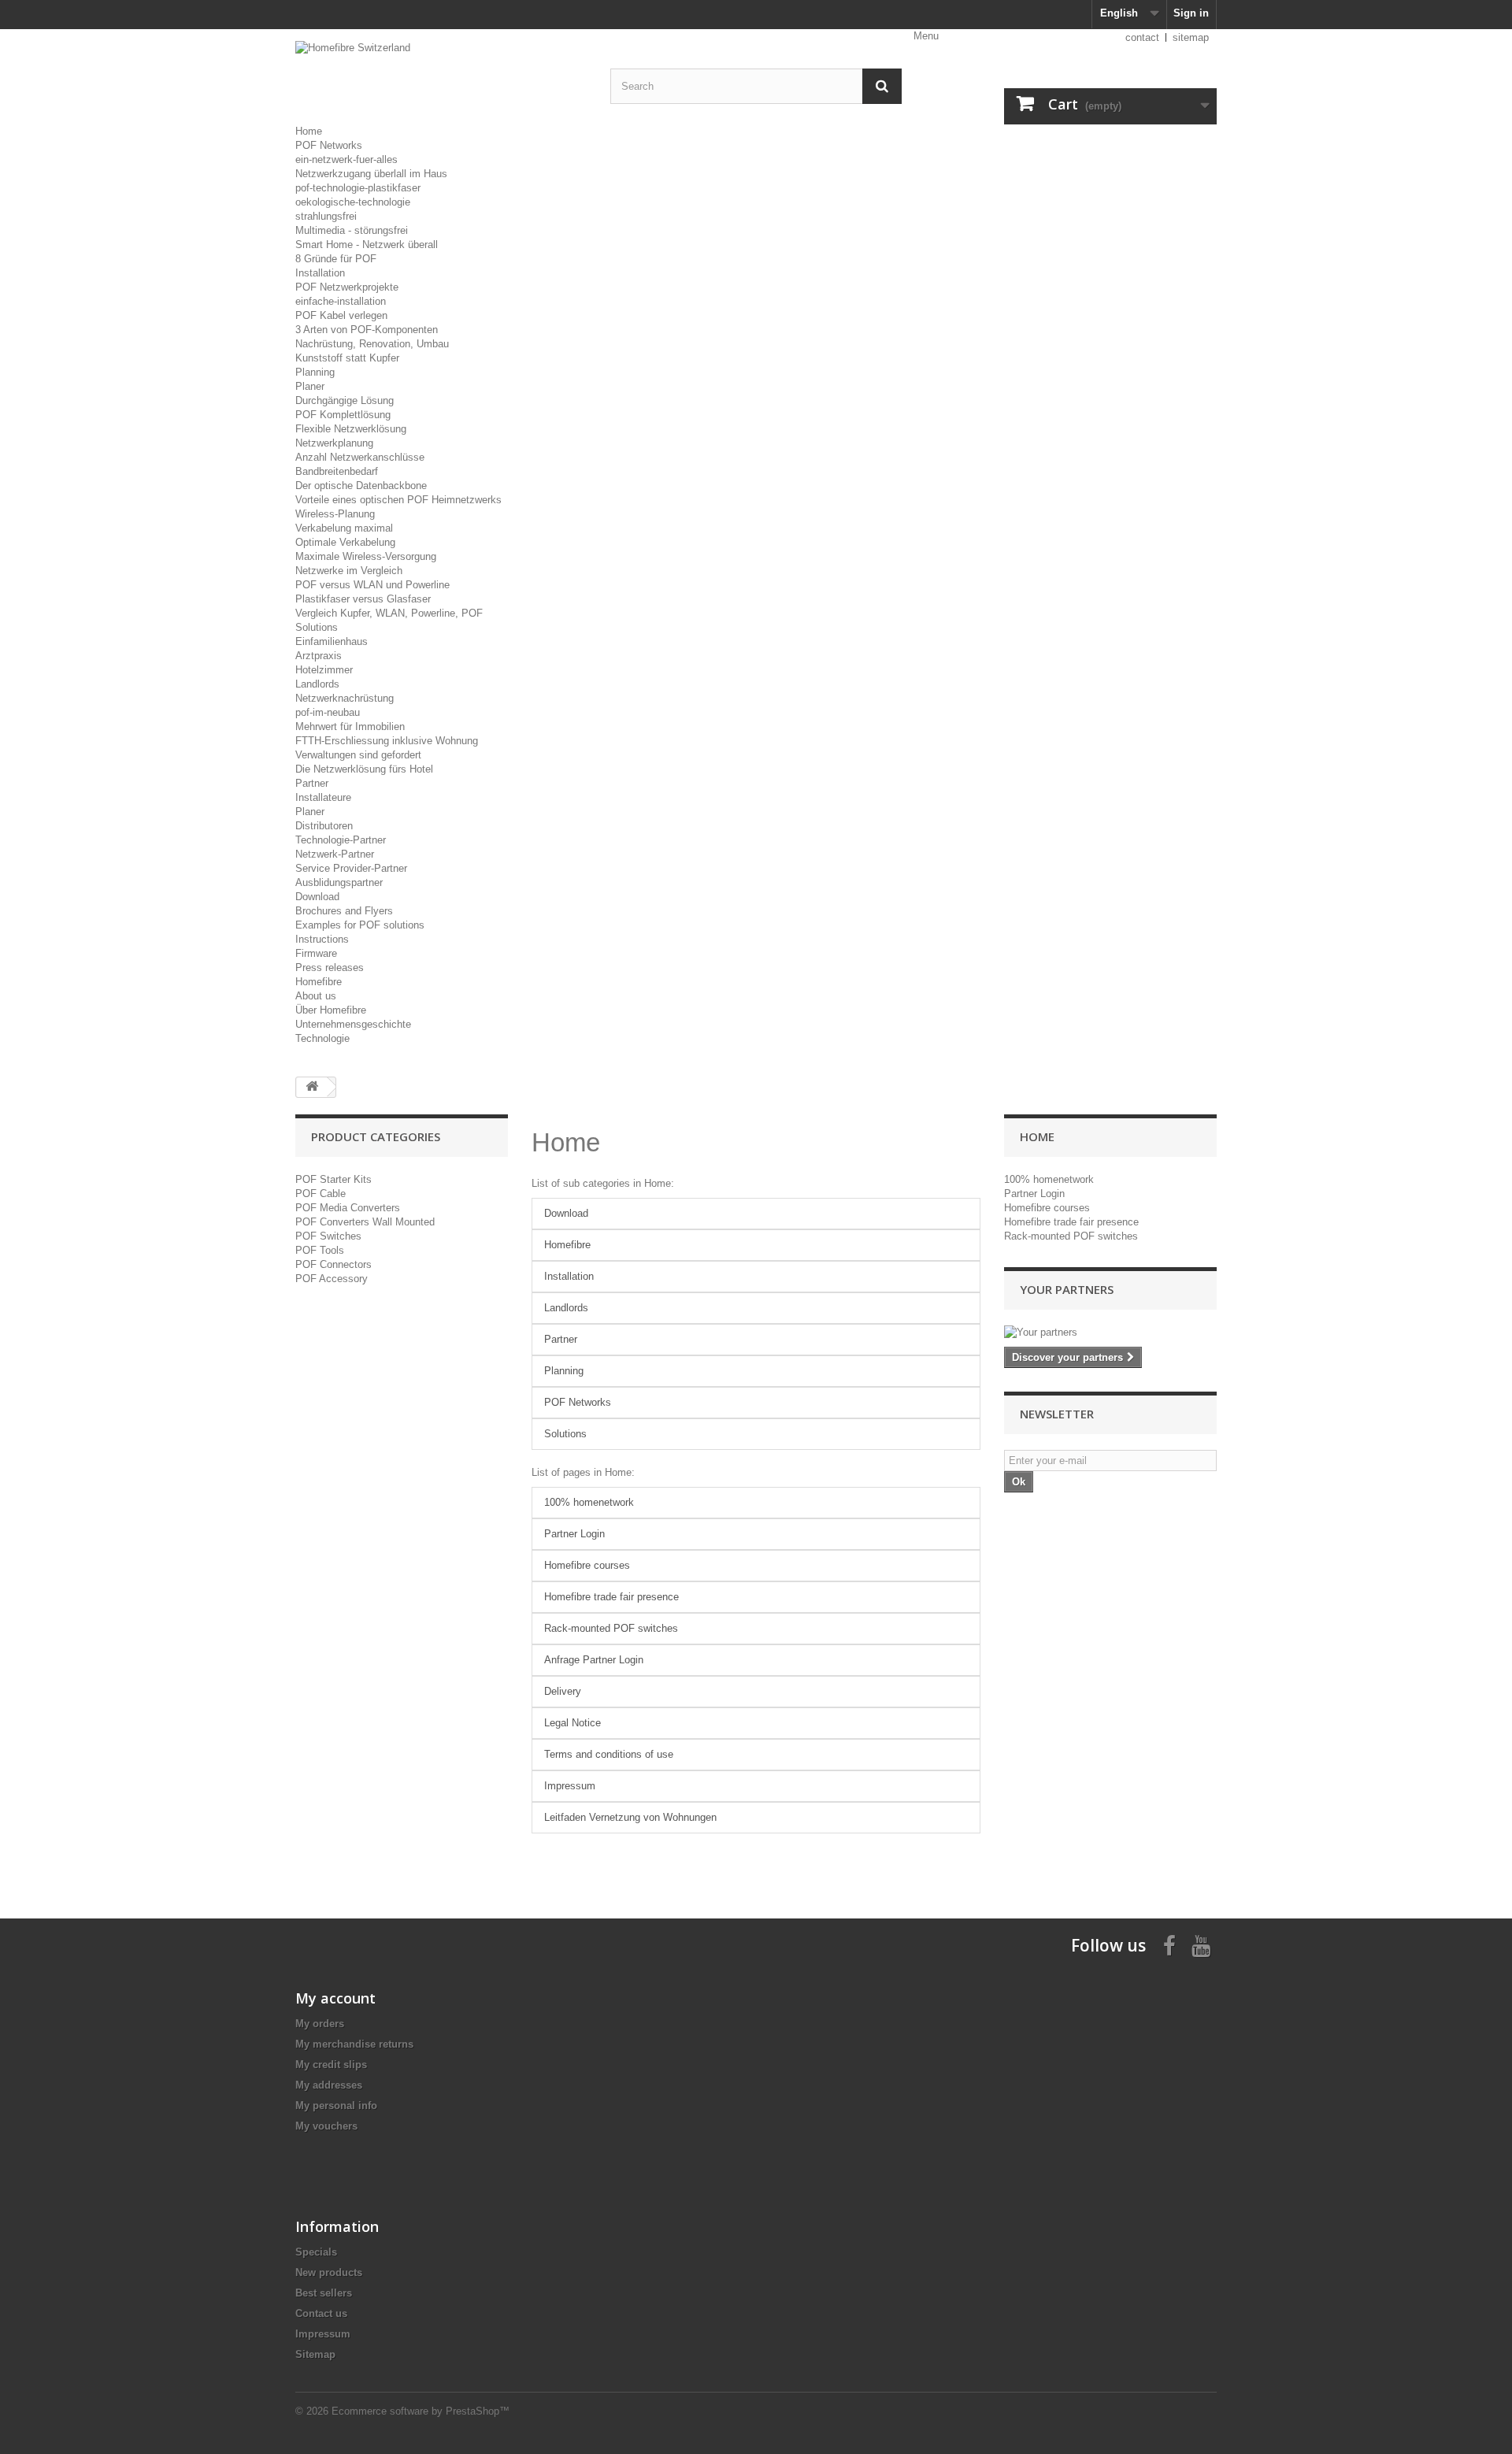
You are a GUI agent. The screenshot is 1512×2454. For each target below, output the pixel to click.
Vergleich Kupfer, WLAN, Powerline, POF (389, 613)
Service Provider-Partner (351, 868)
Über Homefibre (331, 1010)
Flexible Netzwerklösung (351, 429)
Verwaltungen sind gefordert (358, 755)
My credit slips (331, 2065)
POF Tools (320, 1250)
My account (335, 1998)
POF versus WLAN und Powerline (372, 585)
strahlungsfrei (326, 216)
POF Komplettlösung (343, 415)
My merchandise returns (354, 2044)
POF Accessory (332, 1279)
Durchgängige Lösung (345, 400)
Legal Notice (573, 1723)
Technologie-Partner (341, 840)
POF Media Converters (348, 1208)
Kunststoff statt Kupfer (347, 358)
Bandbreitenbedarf (337, 471)
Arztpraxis (319, 656)
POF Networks (329, 145)
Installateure (323, 797)
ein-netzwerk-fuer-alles (346, 159)
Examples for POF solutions (360, 925)
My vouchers (326, 2126)
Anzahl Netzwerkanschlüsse (360, 457)
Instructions (322, 939)
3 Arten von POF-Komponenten (367, 330)
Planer (310, 386)
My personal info (336, 2106)
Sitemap (315, 2354)
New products (329, 2272)
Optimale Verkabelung (345, 542)
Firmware (316, 953)
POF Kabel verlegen (341, 315)
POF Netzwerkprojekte (347, 287)
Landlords (317, 684)
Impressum (570, 1786)
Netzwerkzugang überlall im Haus (371, 174)
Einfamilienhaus (332, 641)
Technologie (322, 1038)
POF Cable (321, 1194)
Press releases (330, 968)
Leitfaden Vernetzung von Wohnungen (630, 1817)
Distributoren (324, 826)
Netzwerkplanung (334, 443)
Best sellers (324, 2293)
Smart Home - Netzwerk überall (367, 245)
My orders (320, 2024)
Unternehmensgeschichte (353, 1024)
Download (317, 897)
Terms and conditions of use (609, 1754)
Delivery (563, 1691)
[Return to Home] (312, 1087)
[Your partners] (1110, 1333)
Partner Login (574, 1534)
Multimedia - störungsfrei (352, 230)
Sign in (1191, 13)
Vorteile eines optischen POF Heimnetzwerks (398, 500)
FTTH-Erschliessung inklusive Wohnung (387, 741)
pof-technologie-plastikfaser (358, 188)
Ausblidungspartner (339, 882)
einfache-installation (341, 301)
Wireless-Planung (335, 514)
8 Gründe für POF (336, 259)
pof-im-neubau (328, 712)
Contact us (321, 2313)
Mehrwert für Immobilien (350, 727)
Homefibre (319, 982)
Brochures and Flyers (344, 911)
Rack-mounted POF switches (611, 1628)
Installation (320, 273)
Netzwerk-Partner (335, 854)
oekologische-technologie (353, 202)
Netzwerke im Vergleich (349, 571)
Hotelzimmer (324, 670)
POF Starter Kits (334, 1179)
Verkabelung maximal (344, 528)
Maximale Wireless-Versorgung (366, 556)
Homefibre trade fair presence (611, 1597)
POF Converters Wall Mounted (365, 1222)
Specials (316, 2252)
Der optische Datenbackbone (361, 486)
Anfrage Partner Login (594, 1660)
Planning (315, 372)
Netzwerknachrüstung (345, 698)
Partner (312, 783)
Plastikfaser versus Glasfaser (363, 599)
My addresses (329, 2085)
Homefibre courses (587, 1565)
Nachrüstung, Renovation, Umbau (372, 344)
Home (309, 131)
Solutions (317, 627)
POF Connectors (334, 1264)
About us (316, 996)
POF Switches (328, 1236)
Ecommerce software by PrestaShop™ (421, 2411)
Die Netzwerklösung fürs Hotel (364, 769)
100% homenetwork (589, 1502)
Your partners (1067, 1289)
